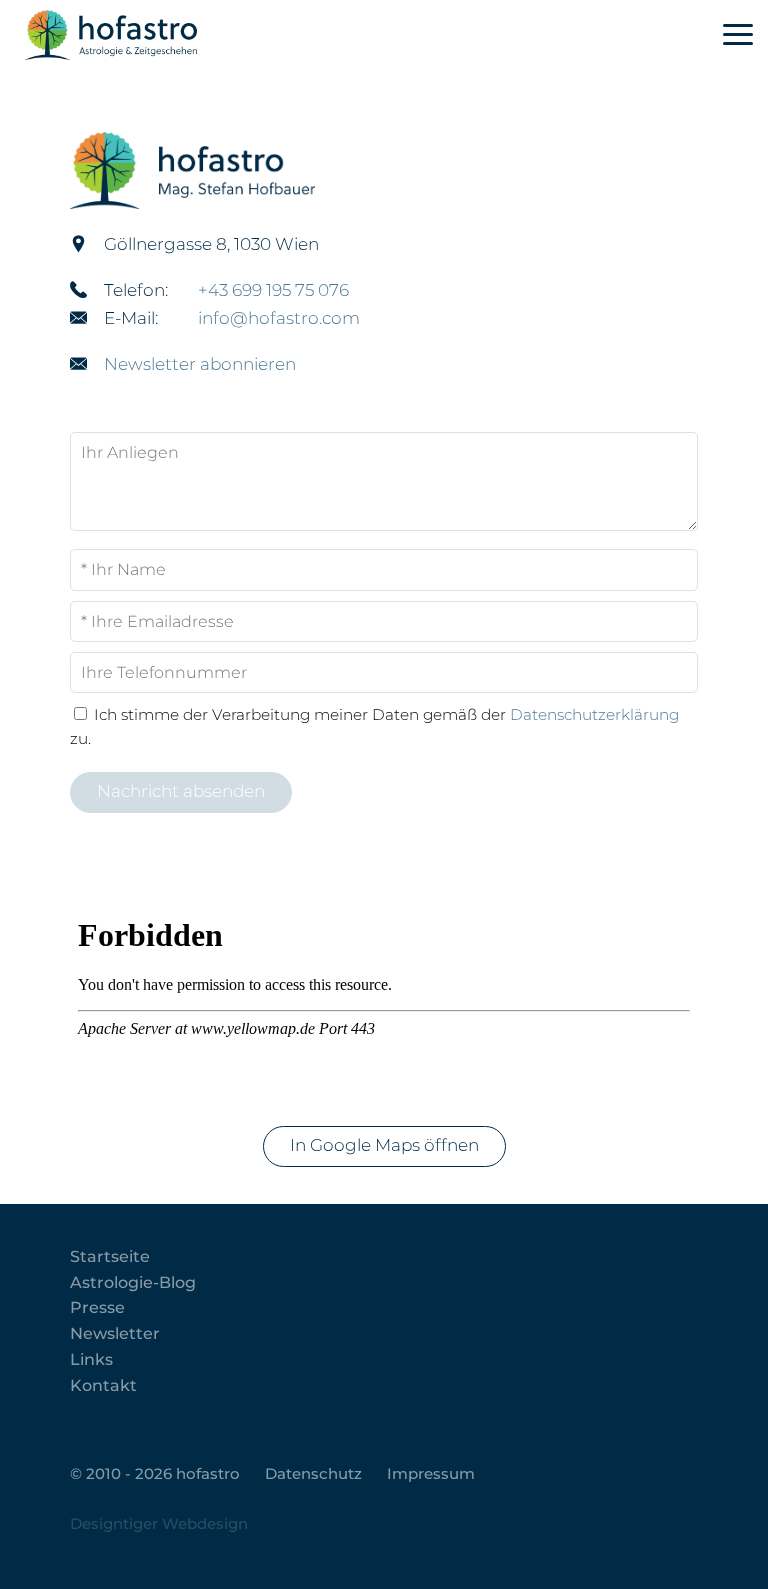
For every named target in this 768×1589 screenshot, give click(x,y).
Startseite (110, 1256)
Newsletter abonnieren (200, 364)
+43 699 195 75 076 (273, 290)
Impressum (431, 1473)
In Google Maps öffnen (384, 1145)
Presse (97, 1307)
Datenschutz (313, 1473)
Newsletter (115, 1333)
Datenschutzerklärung (594, 714)
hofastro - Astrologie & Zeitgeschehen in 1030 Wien (147, 35)
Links (91, 1359)
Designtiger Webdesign (159, 1523)
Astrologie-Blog (133, 1282)
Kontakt (103, 1385)
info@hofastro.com (279, 318)
